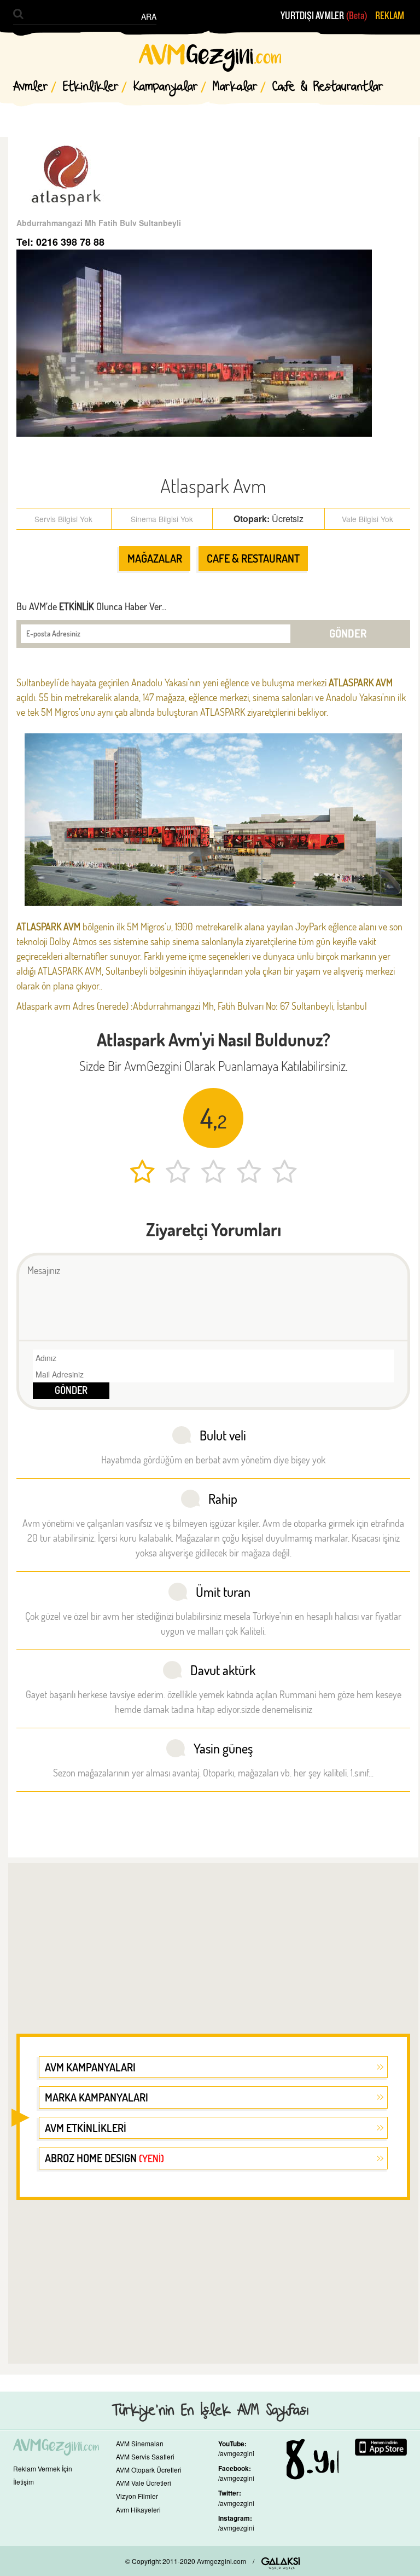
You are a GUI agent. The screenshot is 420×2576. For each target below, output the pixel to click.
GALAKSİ (281, 2563)
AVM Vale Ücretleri (144, 2483)
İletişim (24, 2482)
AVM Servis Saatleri (145, 2456)
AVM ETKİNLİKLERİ (86, 2128)
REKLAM (390, 16)
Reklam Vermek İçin (43, 2468)
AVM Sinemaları (140, 2443)
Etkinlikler (91, 87)
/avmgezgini (236, 2453)
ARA (149, 16)
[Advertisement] (213, 1941)
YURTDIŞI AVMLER (324, 16)
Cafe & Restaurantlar (328, 87)
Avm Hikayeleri (138, 2510)
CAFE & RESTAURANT (253, 558)
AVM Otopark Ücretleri (149, 2470)
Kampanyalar (166, 87)
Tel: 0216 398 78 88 (60, 242)
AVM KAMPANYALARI (90, 2067)
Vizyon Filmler (137, 2496)
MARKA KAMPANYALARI (97, 2097)
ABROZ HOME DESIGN (104, 2158)
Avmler (31, 87)
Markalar (235, 87)
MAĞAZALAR (155, 558)
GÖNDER (348, 633)
